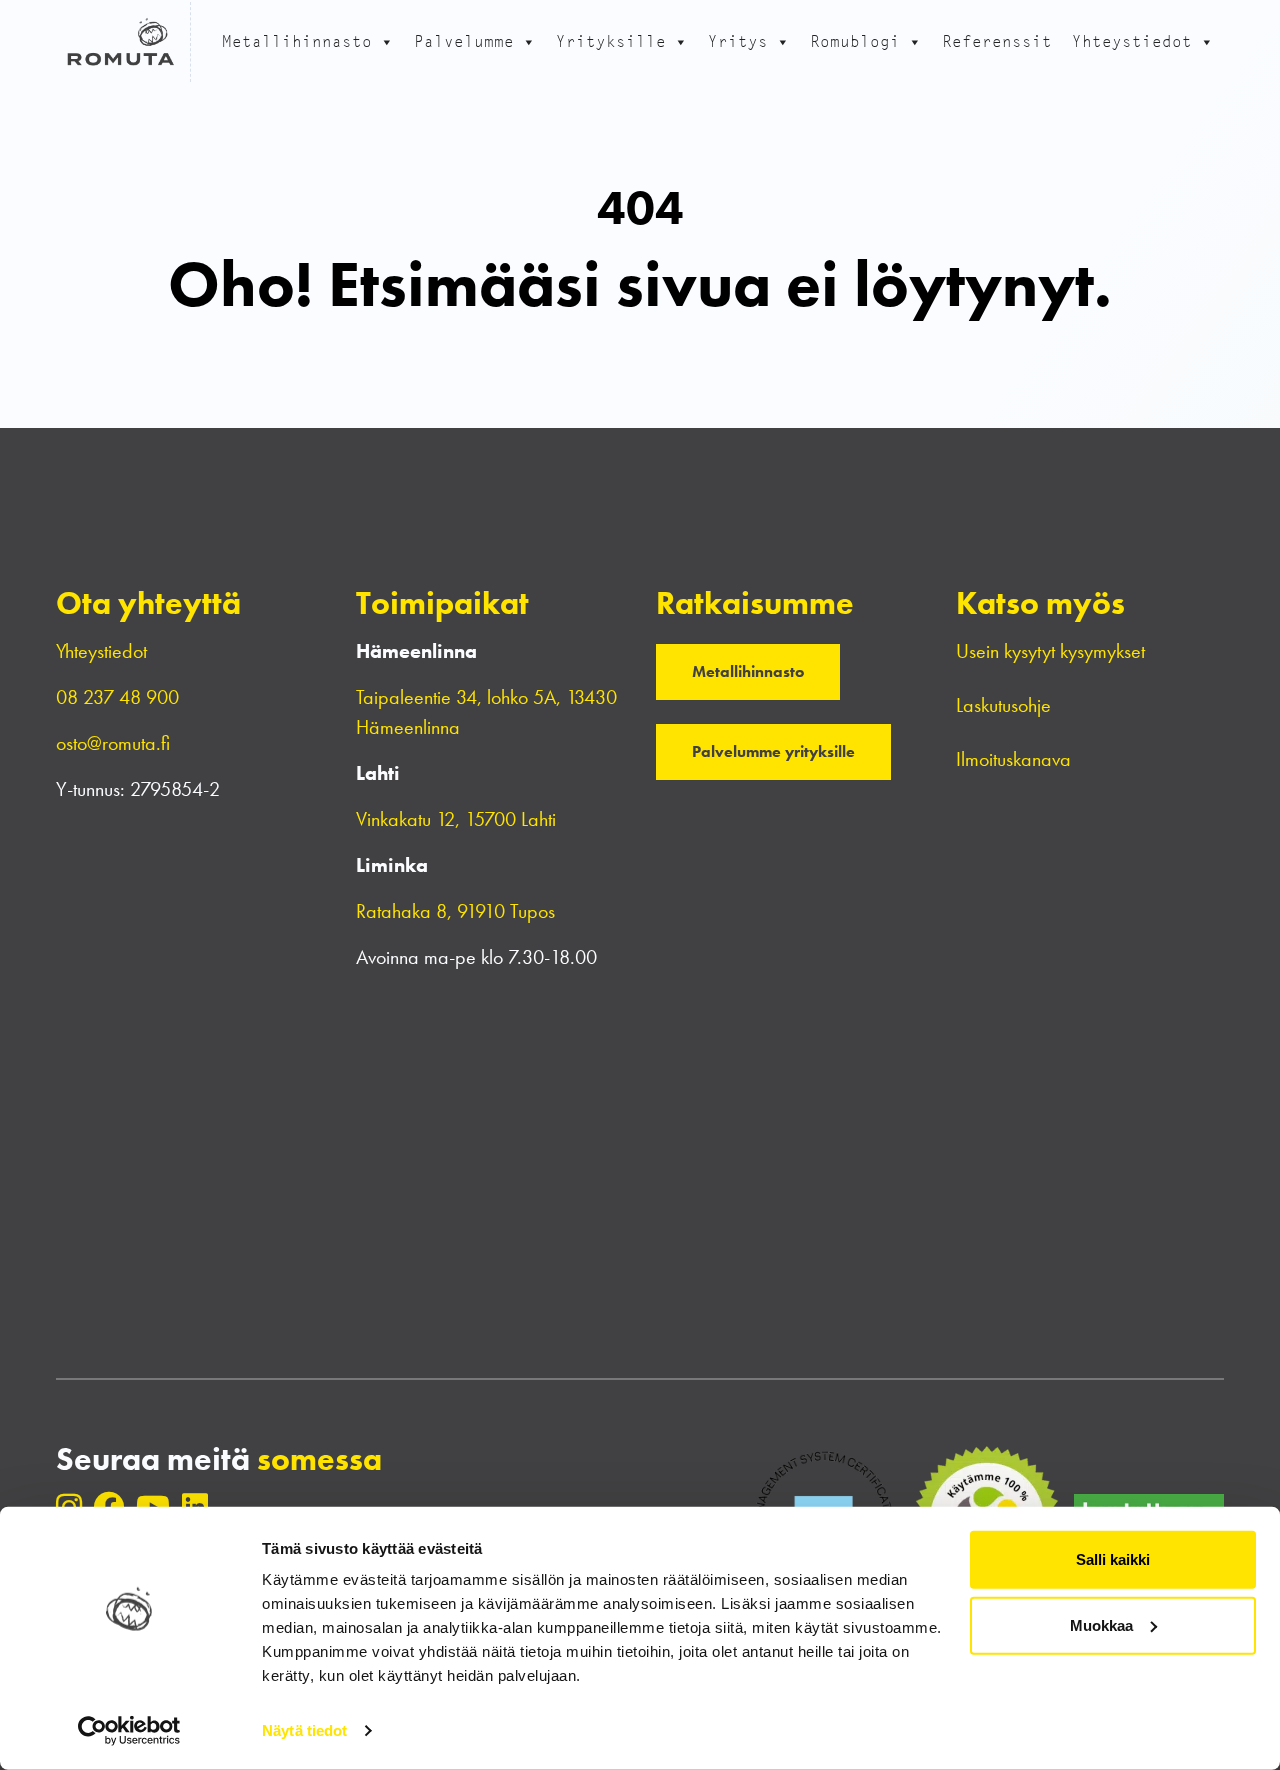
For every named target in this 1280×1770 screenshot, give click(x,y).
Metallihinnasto (297, 41)
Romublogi (855, 41)
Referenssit (997, 41)
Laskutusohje (1003, 705)
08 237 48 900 (117, 697)
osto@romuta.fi (113, 743)
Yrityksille (611, 41)
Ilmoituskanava (1013, 759)
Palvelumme (464, 41)
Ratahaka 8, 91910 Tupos (455, 911)
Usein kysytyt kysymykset (1050, 651)
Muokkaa (1101, 1624)
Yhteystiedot (1132, 41)
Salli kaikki (1113, 1559)
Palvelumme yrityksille (773, 751)
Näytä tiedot (304, 1730)
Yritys (738, 41)
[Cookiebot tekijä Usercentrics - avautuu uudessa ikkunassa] (129, 1731)
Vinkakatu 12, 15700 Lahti (456, 819)
